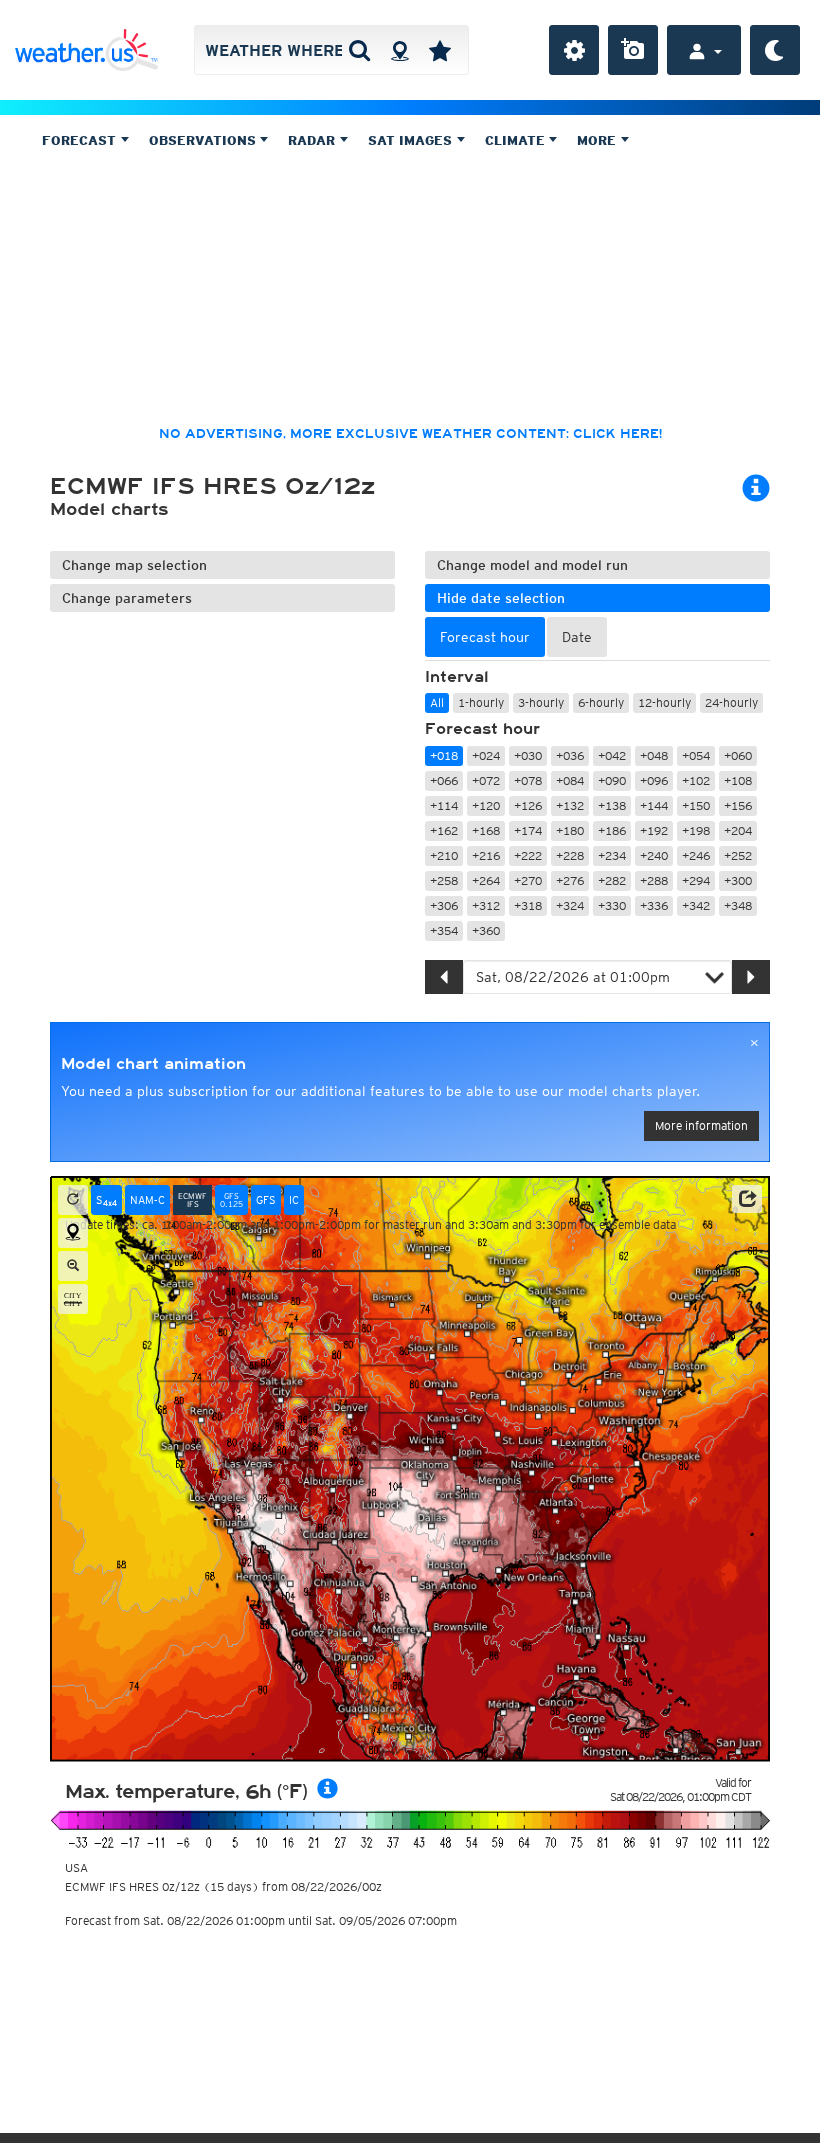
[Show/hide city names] (73, 1299)
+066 (444, 780)
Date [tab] (577, 637)
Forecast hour (482, 729)
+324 (570, 905)
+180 (570, 830)
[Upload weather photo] (633, 50)
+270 (528, 880)
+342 (696, 905)
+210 (444, 855)
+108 (738, 780)
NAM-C (147, 1200)
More (598, 140)
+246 (696, 855)
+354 (444, 930)
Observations (204, 140)
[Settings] (574, 50)
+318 (528, 905)
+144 (654, 805)
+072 (486, 780)
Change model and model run (532, 565)
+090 (612, 780)
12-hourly (664, 702)
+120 (486, 805)
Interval (457, 677)
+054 (696, 755)
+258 (444, 880)
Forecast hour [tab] (485, 637)
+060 (738, 755)
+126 (528, 805)
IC (294, 1200)
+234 (612, 855)
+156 (738, 805)
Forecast (81, 140)
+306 (444, 905)
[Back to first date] (73, 1200)
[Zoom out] (73, 1266)
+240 (654, 855)
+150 (696, 805)
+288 (654, 880)
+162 (444, 830)
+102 (696, 780)
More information (701, 1125)
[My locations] (440, 50)
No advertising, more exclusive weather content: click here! (410, 434)
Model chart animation (153, 1064)
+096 (654, 780)
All (437, 702)
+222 (528, 855)
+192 (654, 830)
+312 (486, 905)
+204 (738, 830)
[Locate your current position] (73, 1233)
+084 (570, 780)
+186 (612, 830)
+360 (486, 930)
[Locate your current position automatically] (399, 50)
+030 (528, 755)
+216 (486, 855)
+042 (612, 755)
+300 (738, 880)
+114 (444, 805)
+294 (696, 880)
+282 (612, 880)
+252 (738, 855)
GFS (266, 1200)
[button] (747, 1199)
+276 (570, 880)
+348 (738, 905)
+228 (570, 855)
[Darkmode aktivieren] (775, 50)
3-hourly (541, 702)
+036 (570, 755)
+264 (486, 880)
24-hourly (731, 702)
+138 (612, 805)
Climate (517, 140)
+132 (570, 805)
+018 (444, 755)
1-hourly (481, 702)
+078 (528, 780)
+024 (486, 755)
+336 (654, 905)
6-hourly (601, 702)
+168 (486, 830)
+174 (528, 830)
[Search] (359, 50)
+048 (654, 755)
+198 (696, 830)
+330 (612, 905)
